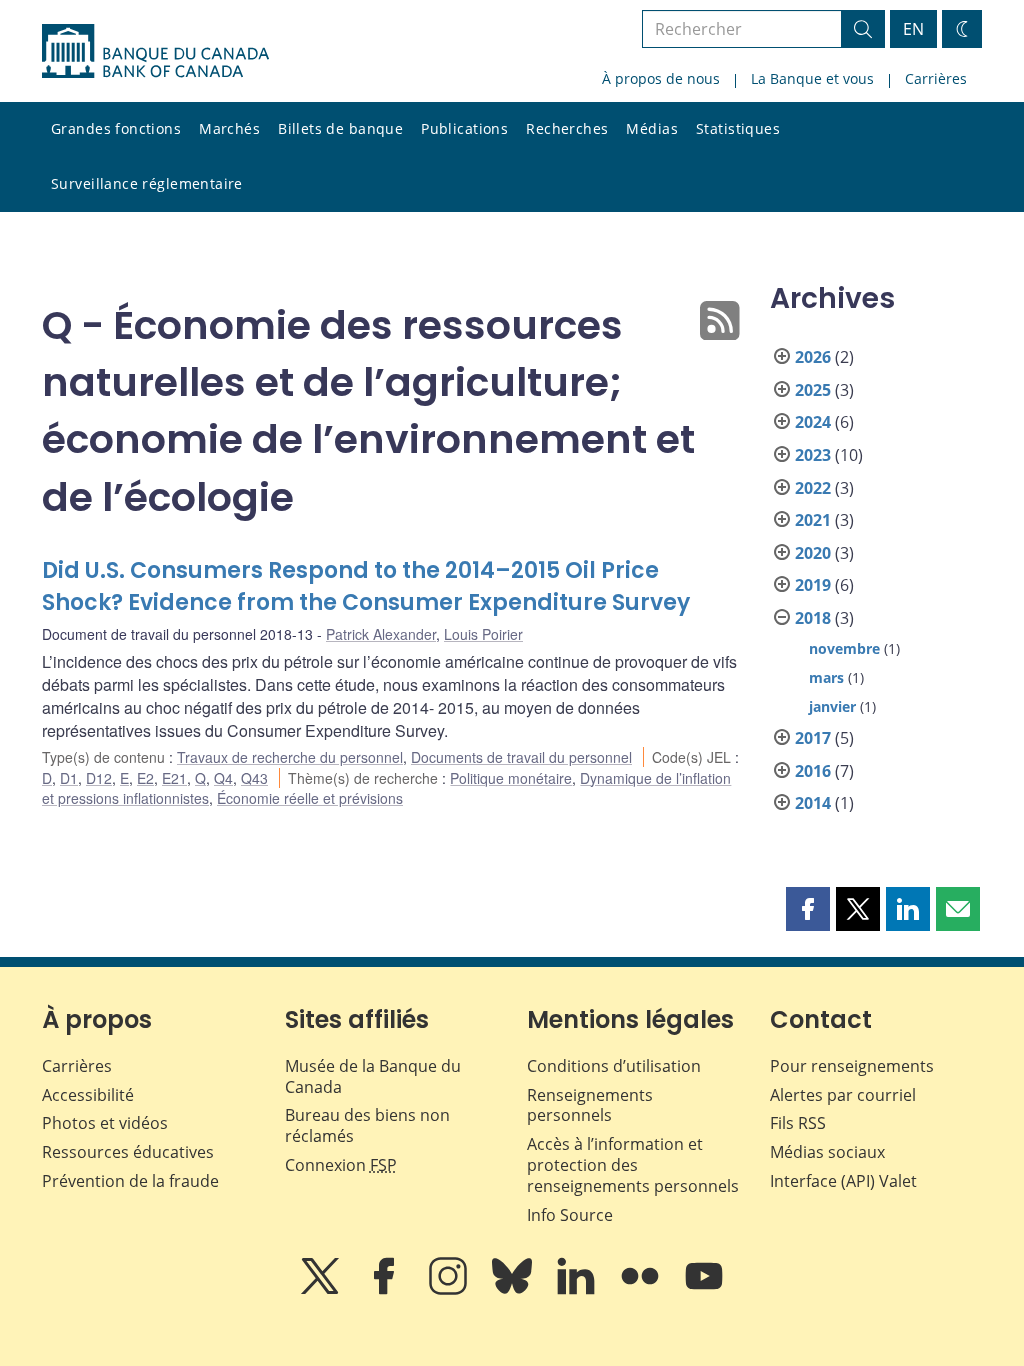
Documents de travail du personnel (521, 757)
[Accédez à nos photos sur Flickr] (642, 1290)
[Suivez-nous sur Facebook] (386, 1290)
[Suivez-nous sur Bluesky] (514, 1290)
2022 (813, 488)
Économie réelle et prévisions (310, 798)
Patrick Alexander (381, 634)
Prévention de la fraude (130, 1181)
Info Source (570, 1215)
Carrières (936, 78)
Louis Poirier (483, 634)
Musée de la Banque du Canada (373, 1076)
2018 (813, 618)
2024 (813, 422)
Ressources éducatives (128, 1152)
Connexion (341, 1165)
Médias (652, 128)
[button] (808, 909)
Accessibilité (88, 1095)
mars (826, 677)
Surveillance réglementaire (147, 183)
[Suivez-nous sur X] (322, 1290)
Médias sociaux (827, 1152)
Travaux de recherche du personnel (290, 757)
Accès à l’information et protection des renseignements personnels (633, 1165)
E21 (174, 778)
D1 (69, 778)
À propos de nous (661, 78)
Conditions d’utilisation (614, 1066)
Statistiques (738, 128)
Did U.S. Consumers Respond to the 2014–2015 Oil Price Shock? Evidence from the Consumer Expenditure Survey (366, 586)
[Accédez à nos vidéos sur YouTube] (704, 1290)
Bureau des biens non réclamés (367, 1125)
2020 (813, 553)
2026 (813, 357)
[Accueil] (155, 51)
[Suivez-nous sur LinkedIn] (578, 1290)
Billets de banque (340, 128)
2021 (813, 520)
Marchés (229, 128)
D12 (99, 778)
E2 (145, 778)
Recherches (567, 128)
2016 (813, 771)
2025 (813, 390)
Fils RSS (798, 1123)
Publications (464, 128)
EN (913, 29)
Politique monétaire (511, 778)
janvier (832, 706)
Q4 (223, 778)
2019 (813, 585)
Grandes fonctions (116, 128)
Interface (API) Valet (843, 1181)
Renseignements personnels (590, 1105)
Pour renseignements (852, 1066)
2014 (813, 803)
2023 (813, 455)
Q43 (254, 778)
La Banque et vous (812, 78)
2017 (813, 738)
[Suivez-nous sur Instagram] (450, 1290)
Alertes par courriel (843, 1095)
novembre (844, 648)
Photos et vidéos (105, 1123)
